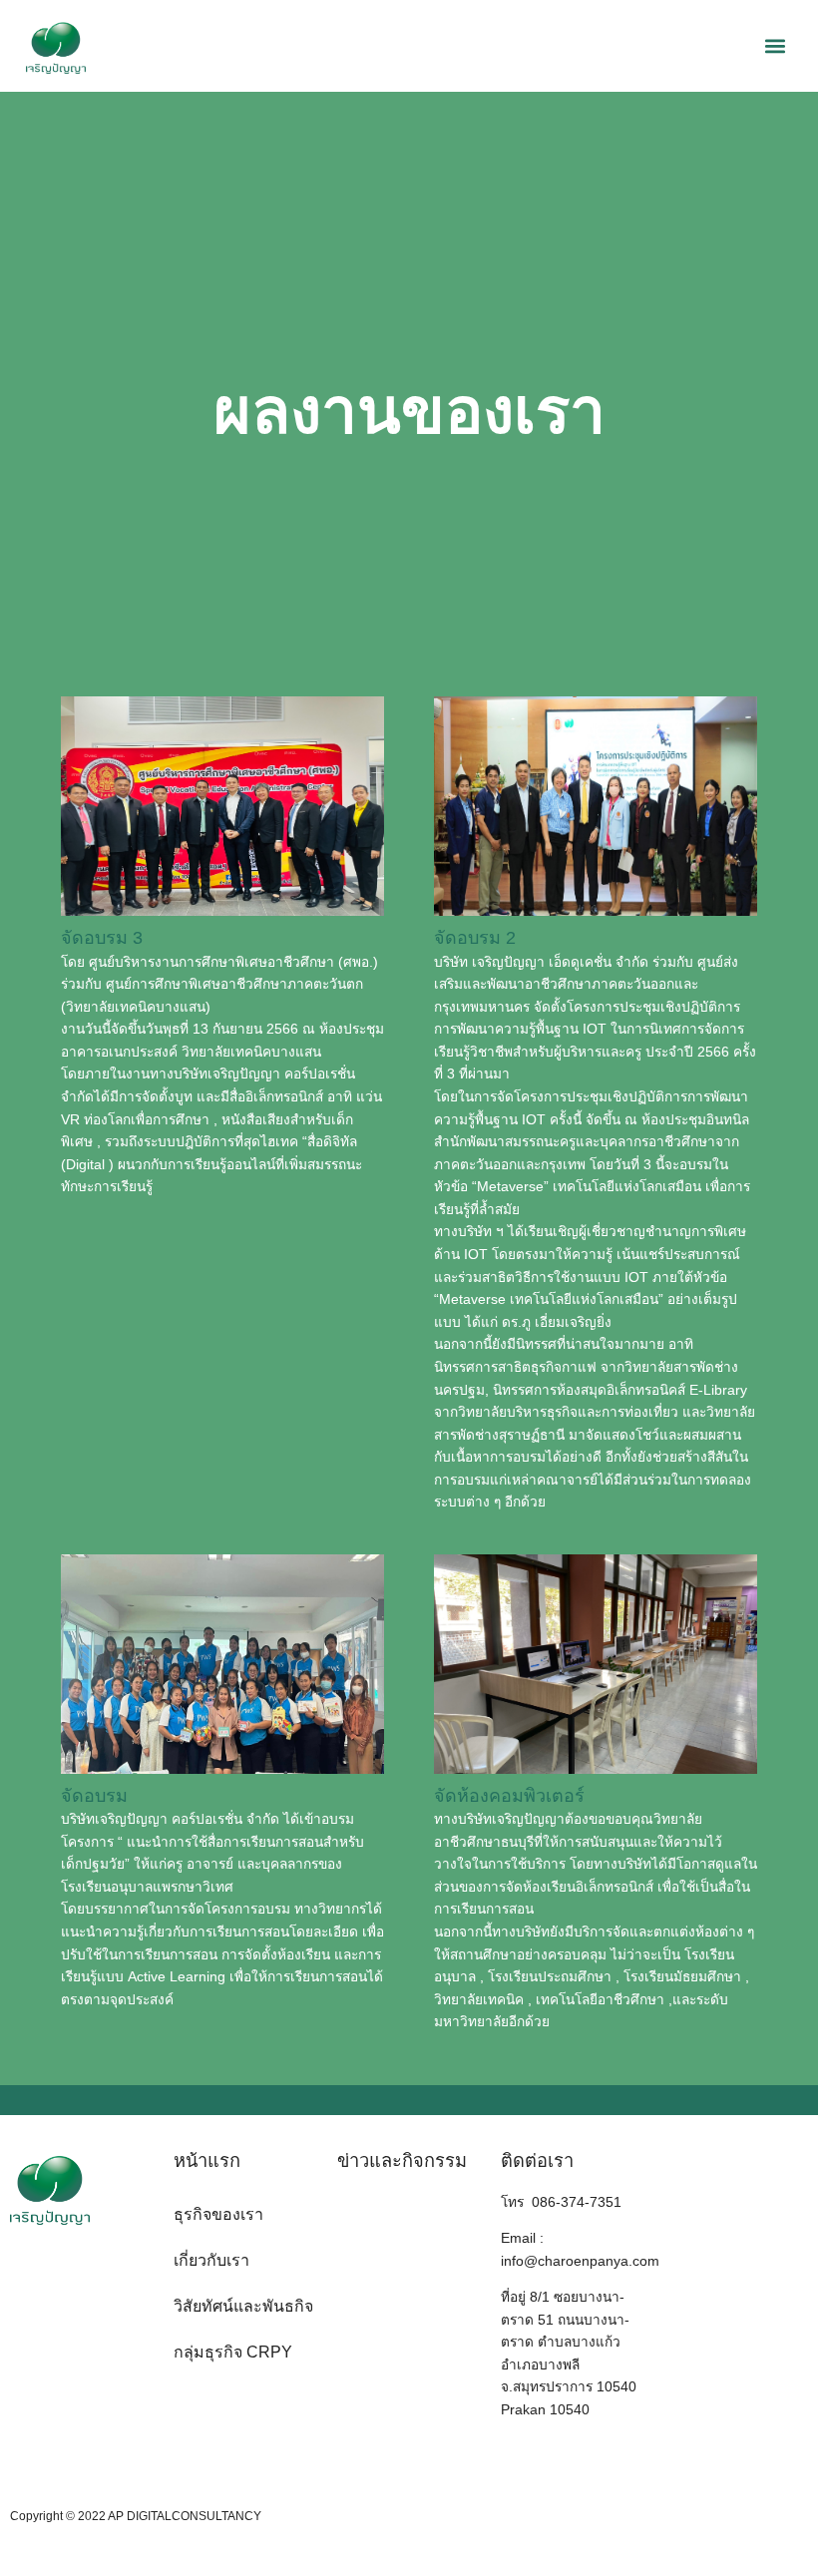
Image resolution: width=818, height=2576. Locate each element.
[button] (776, 46)
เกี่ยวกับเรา (211, 2260)
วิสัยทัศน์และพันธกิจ (243, 2306)
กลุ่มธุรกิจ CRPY (233, 2352)
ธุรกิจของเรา (218, 2214)
